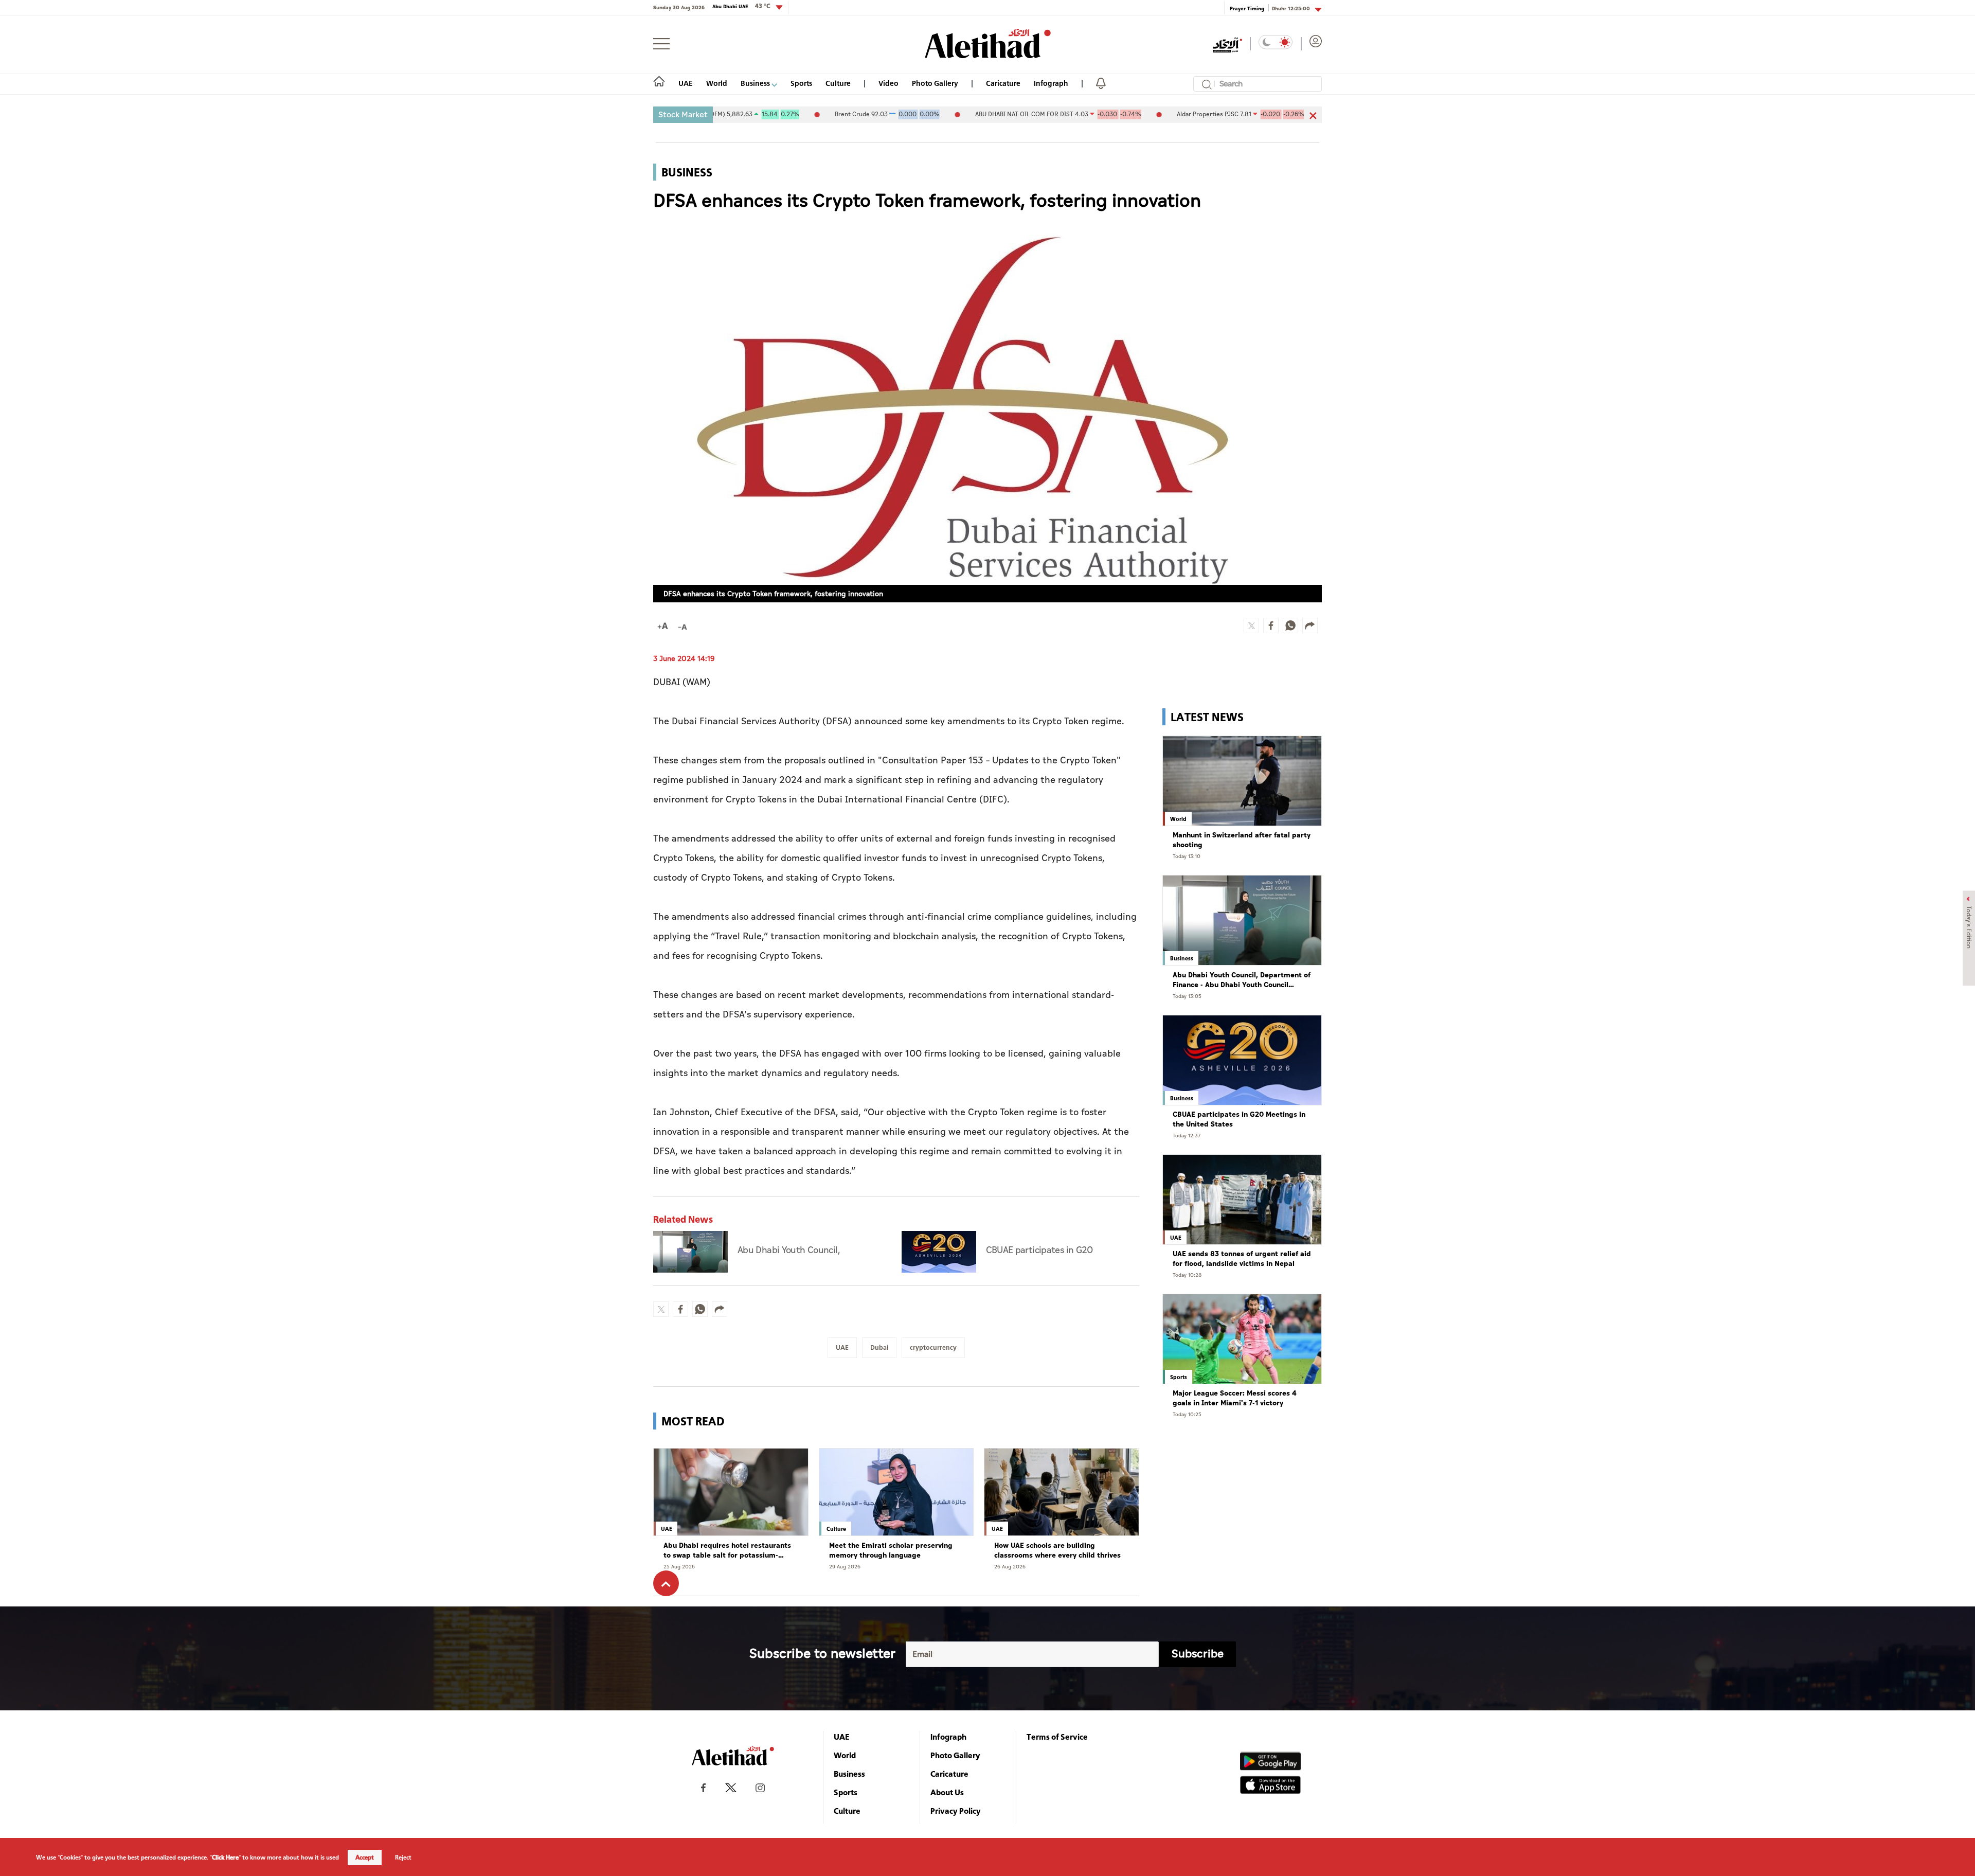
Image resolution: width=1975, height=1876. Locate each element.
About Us (947, 1792)
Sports (801, 83)
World (717, 83)
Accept (365, 1857)
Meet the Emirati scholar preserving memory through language (891, 1551)
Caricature (1003, 83)
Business (756, 83)
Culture (838, 83)
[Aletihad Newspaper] (988, 43)
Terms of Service (1057, 1737)
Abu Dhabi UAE (741, 6)
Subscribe (1198, 1654)
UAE (686, 83)
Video (888, 83)
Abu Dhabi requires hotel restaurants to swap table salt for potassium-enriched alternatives (727, 1551)
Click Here (225, 1857)
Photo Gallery (935, 83)
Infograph (1051, 83)
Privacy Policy (956, 1811)
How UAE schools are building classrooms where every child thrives (1057, 1551)
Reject (403, 1857)
